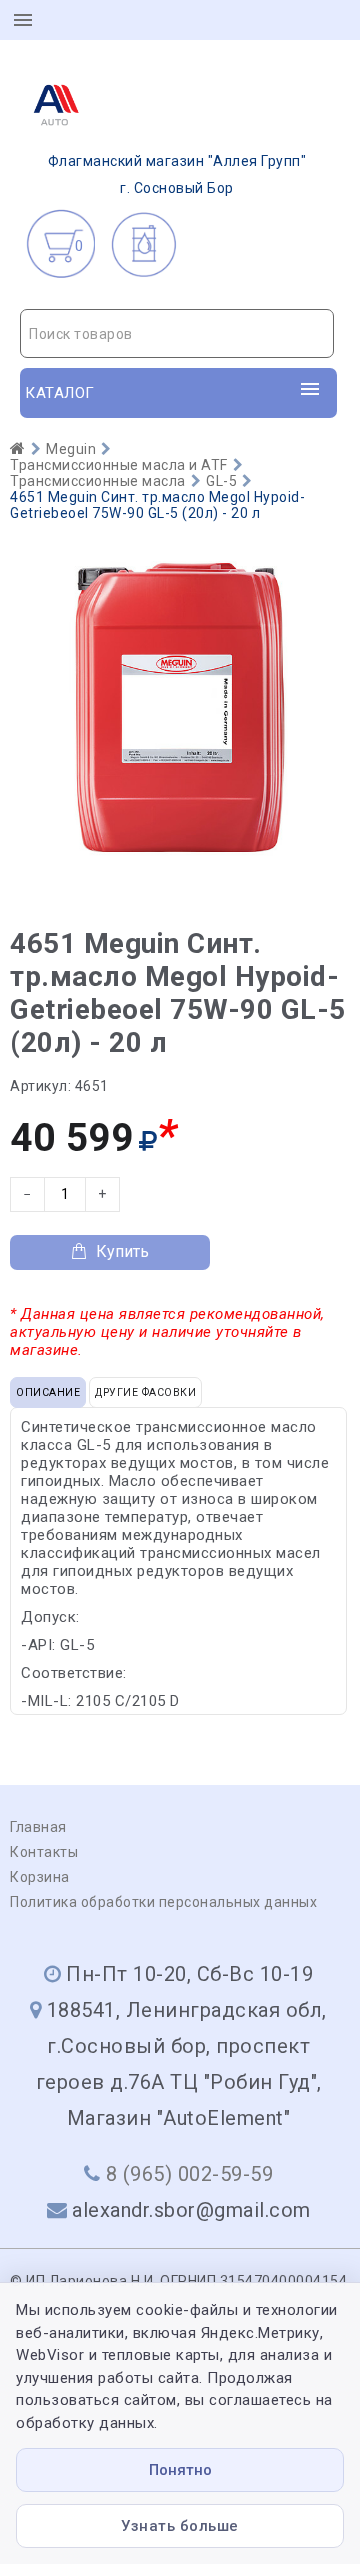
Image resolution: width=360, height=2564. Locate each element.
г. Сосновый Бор (177, 174)
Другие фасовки (145, 1392)
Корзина (40, 1877)
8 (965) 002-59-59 (190, 2174)
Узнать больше (180, 2526)
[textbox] (177, 334)
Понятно (180, 2470)
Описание (48, 1392)
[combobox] (177, 333)
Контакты (44, 1852)
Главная (38, 1827)
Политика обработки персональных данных (163, 1902)
